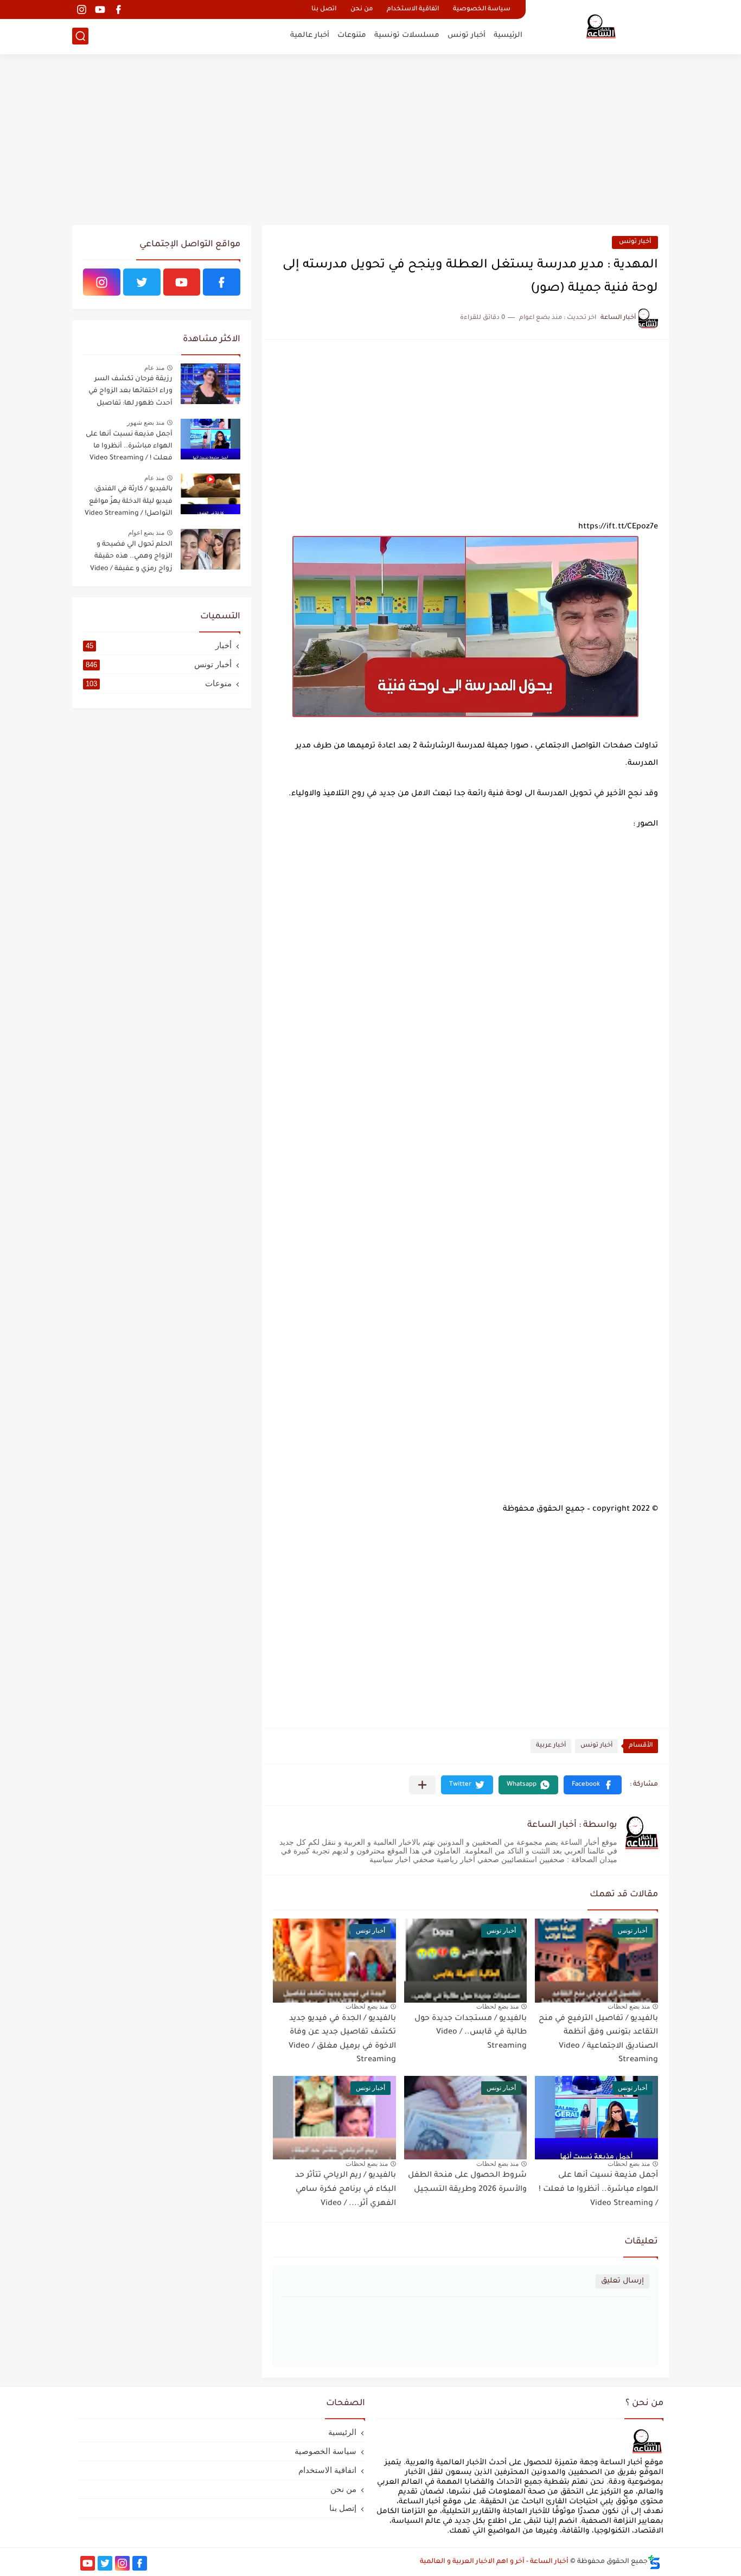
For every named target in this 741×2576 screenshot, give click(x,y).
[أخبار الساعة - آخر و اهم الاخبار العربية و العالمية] (601, 26)
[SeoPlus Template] (654, 2562)
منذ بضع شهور (146, 423)
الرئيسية (508, 36)
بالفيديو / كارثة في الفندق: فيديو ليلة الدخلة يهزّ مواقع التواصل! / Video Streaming (129, 501)
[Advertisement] (370, 141)
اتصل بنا (324, 9)
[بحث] (80, 36)
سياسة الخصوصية (482, 9)
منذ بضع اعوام (146, 533)
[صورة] (210, 384)
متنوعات (352, 36)
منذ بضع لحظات (629, 2006)
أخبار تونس (467, 36)
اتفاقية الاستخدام (413, 9)
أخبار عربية (551, 1746)
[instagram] (81, 9)
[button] (593, 1785)
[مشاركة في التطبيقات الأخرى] (422, 1785)
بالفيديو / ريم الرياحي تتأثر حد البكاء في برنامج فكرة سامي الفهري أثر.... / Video (346, 2190)
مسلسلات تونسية (407, 36)
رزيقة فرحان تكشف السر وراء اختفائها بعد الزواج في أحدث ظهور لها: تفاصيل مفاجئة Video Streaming (130, 393)
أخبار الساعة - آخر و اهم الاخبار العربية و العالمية (494, 2562)
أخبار (159, 645)
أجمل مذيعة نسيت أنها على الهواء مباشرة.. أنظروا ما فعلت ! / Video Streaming (598, 2190)
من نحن (362, 9)
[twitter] (142, 282)
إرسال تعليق (622, 2281)
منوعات (159, 683)
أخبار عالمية (310, 36)
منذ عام (154, 368)
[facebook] (118, 9)
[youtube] (100, 9)
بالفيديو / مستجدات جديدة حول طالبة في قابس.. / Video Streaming (471, 2033)
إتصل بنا (343, 2508)
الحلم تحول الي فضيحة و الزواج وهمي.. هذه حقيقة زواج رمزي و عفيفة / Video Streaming (131, 558)
